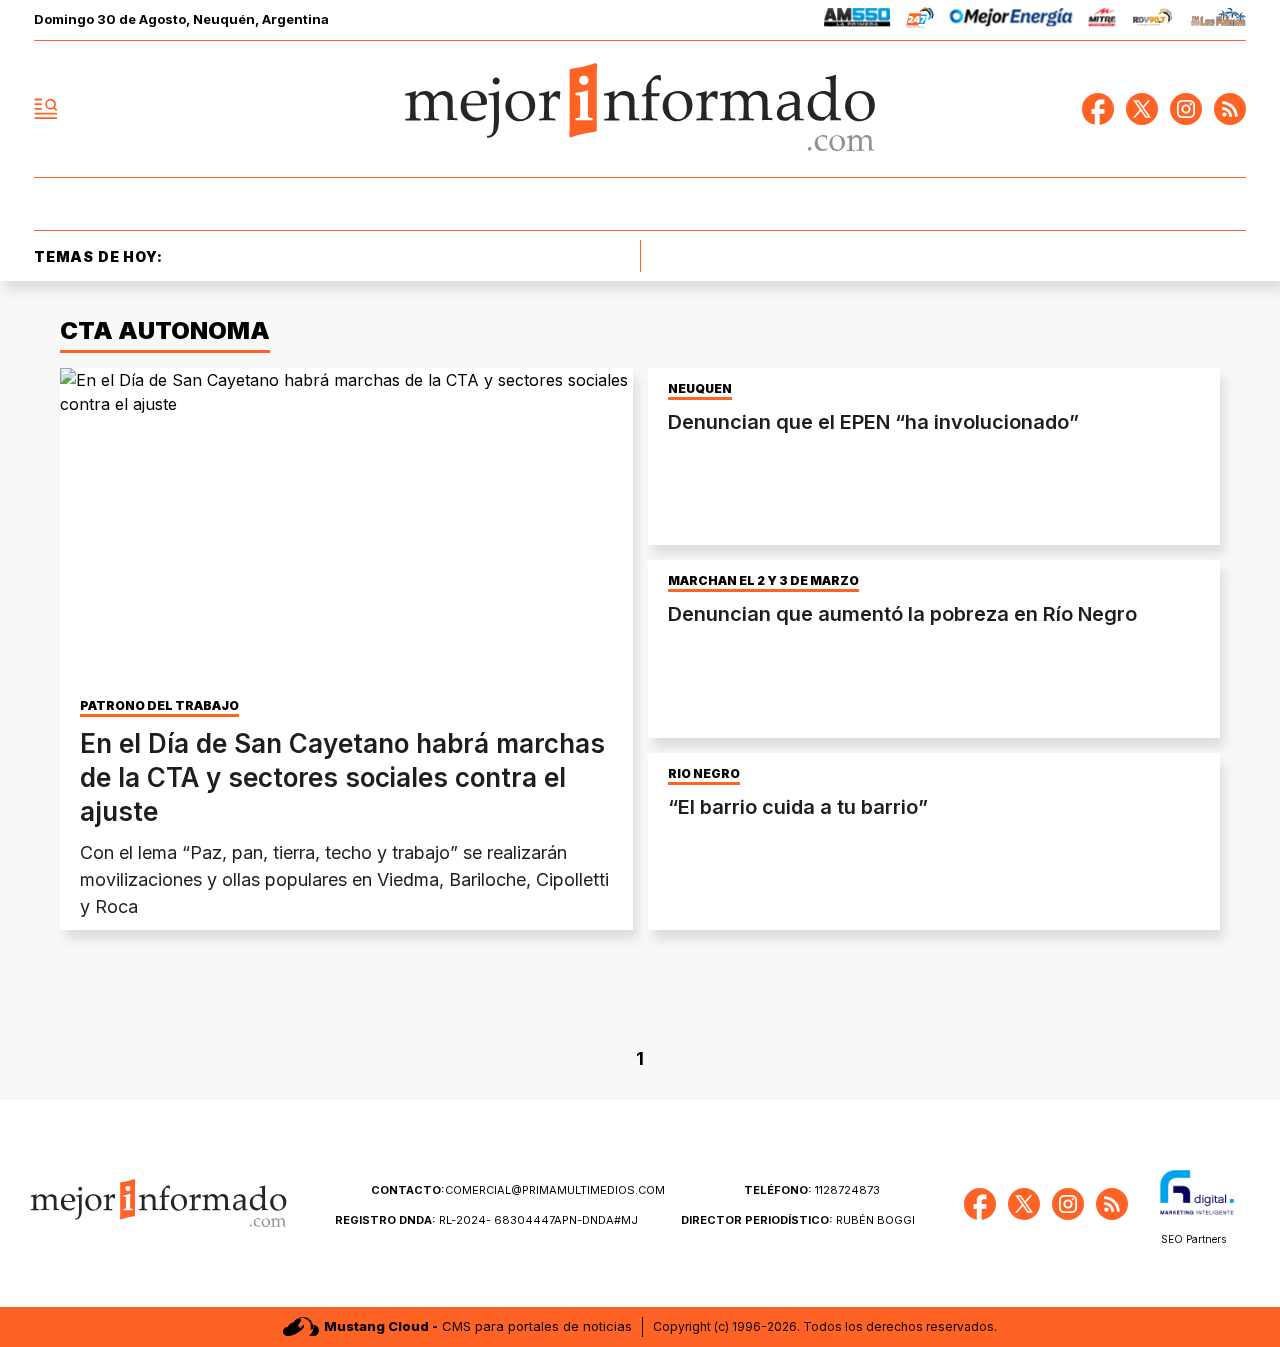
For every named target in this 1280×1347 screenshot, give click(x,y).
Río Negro (704, 774)
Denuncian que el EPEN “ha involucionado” (873, 422)
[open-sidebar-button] (46, 109)
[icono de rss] (1230, 109)
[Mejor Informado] (640, 109)
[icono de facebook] (1098, 109)
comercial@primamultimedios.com (518, 1190)
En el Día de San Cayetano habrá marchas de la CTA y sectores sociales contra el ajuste (342, 777)
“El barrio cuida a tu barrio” (798, 807)
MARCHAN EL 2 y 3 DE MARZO (763, 581)
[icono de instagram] (1186, 109)
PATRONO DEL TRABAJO (159, 706)
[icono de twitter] (1142, 109)
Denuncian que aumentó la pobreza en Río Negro (902, 614)
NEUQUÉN (700, 389)
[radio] (857, 20)
